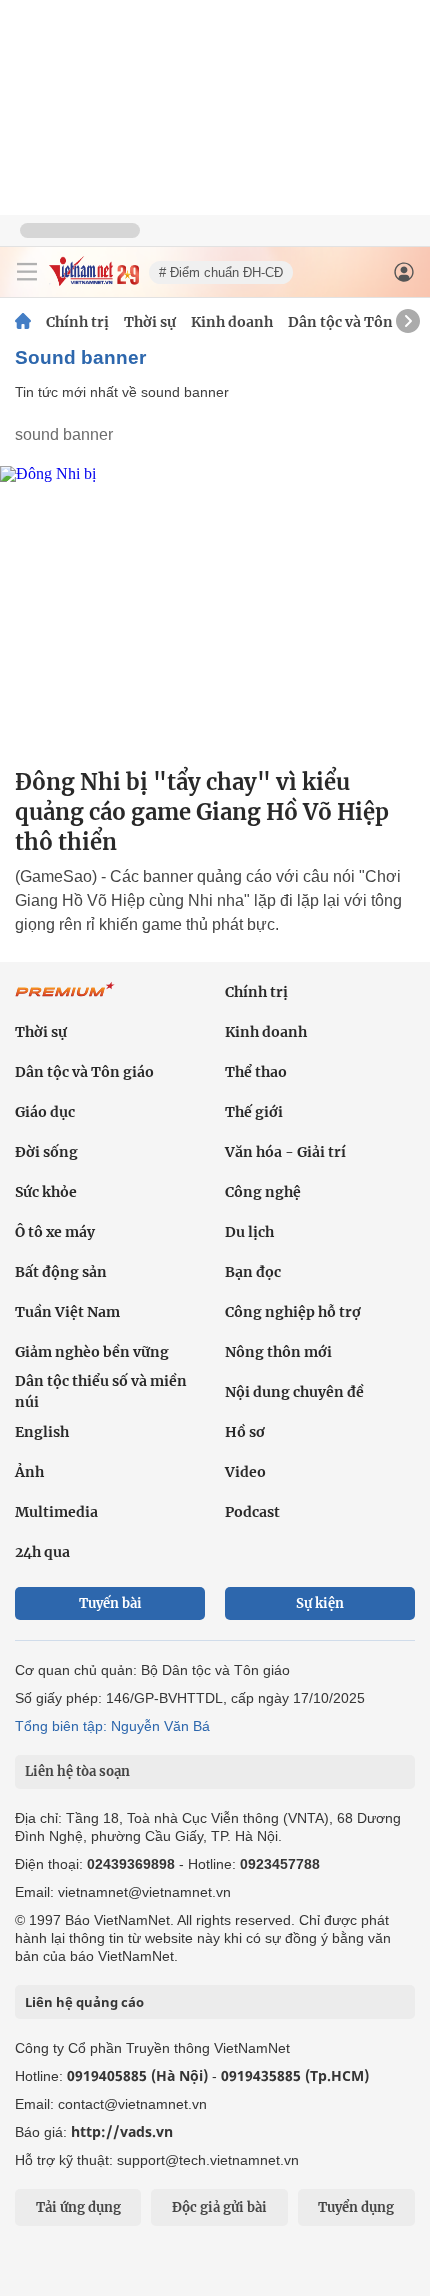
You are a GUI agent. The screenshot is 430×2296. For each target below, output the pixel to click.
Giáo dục (45, 1112)
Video (245, 1472)
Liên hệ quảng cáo (84, 2002)
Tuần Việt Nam (67, 1312)
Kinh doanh (232, 322)
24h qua (42, 1552)
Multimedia (56, 1512)
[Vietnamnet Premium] (65, 1000)
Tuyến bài (110, 1603)
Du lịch (249, 1232)
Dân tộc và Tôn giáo (357, 322)
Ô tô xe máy (55, 1232)
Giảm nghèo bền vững (92, 1352)
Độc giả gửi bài (219, 2207)
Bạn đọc (253, 1272)
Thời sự (150, 322)
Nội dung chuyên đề (294, 1392)
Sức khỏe (46, 1192)
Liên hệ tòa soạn (77, 1771)
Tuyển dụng (356, 2207)
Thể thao (256, 1072)
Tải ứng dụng (78, 2207)
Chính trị (77, 322)
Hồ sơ (245, 1432)
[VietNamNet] (23, 322)
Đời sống (46, 1152)
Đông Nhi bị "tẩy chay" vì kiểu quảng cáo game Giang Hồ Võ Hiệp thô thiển (202, 812)
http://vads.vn (122, 2131)
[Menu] (27, 272)
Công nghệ (263, 1192)
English (42, 1432)
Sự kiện (320, 1603)
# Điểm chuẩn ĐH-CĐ (221, 272)
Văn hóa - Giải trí (285, 1152)
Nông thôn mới (278, 1352)
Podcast (252, 1512)
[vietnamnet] (94, 280)
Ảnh (29, 1472)
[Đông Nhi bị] (215, 609)
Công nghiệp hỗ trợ (293, 1312)
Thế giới (254, 1112)
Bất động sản (61, 1272)
